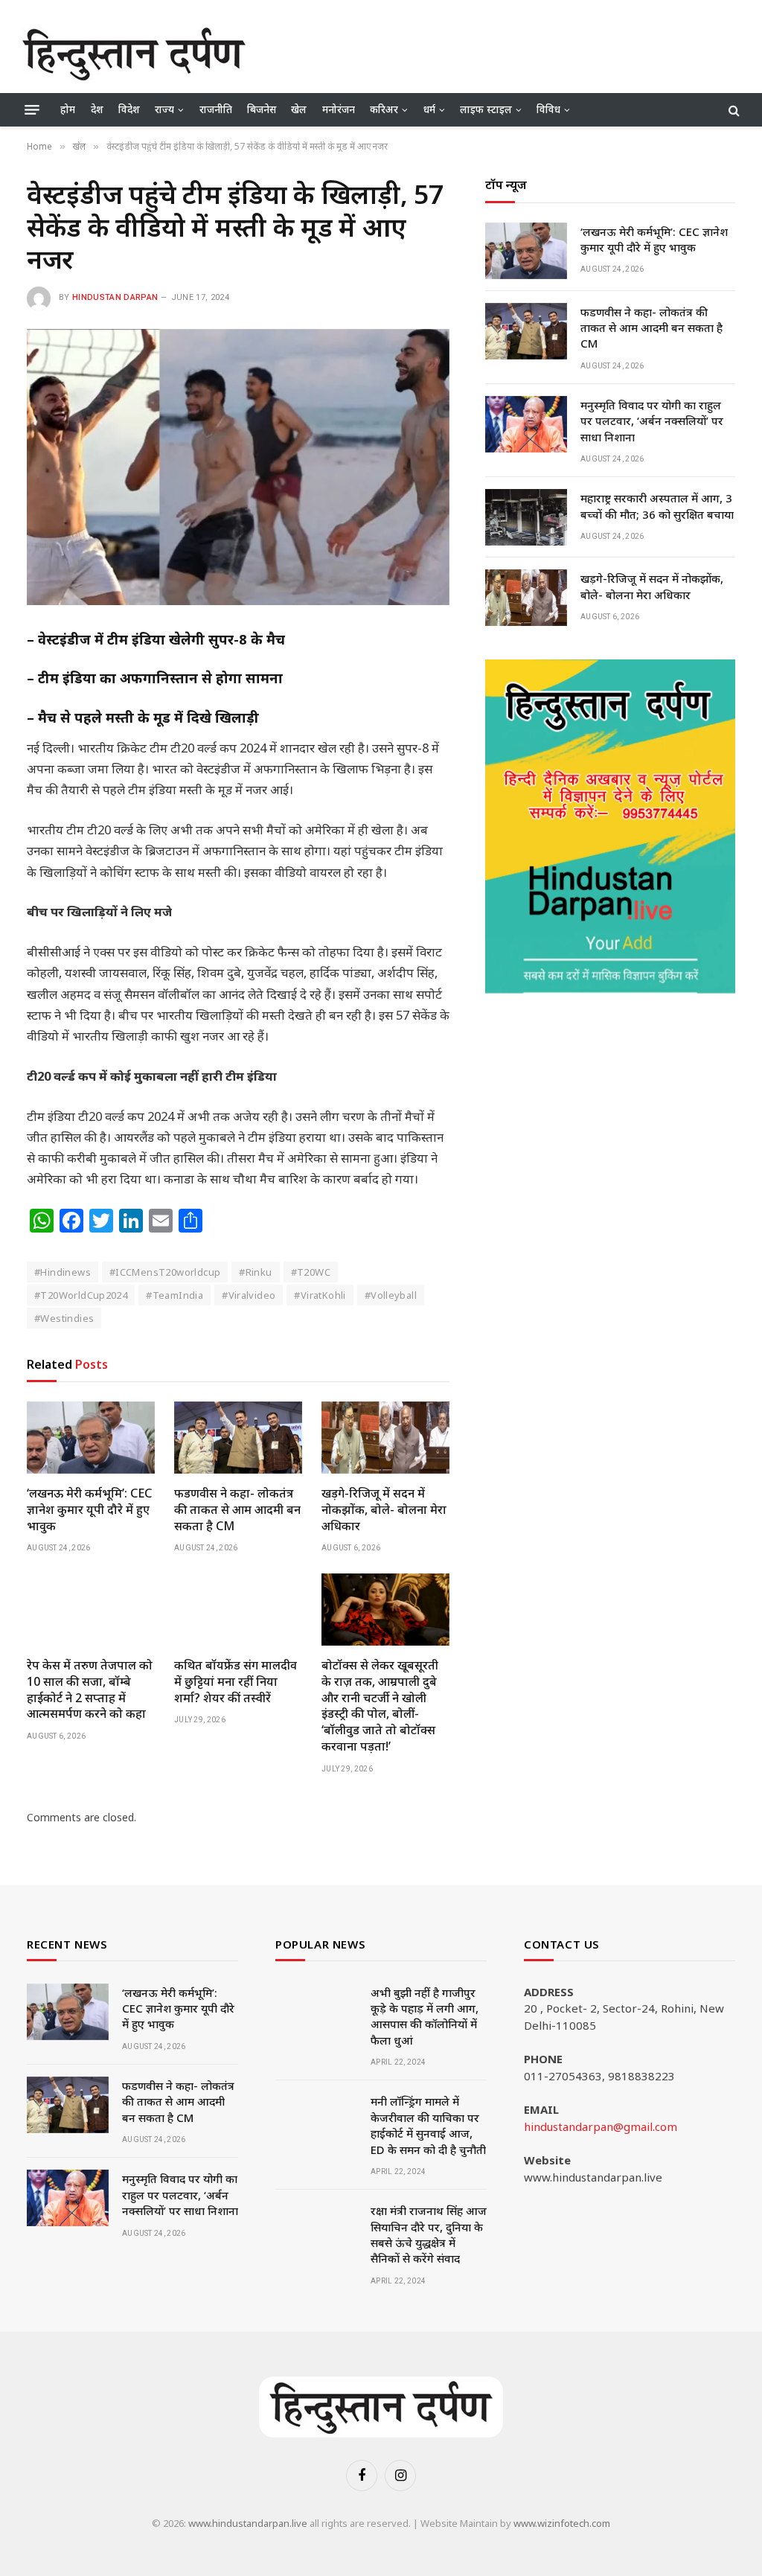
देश (97, 109)
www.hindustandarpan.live (248, 2523)
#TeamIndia (175, 1295)
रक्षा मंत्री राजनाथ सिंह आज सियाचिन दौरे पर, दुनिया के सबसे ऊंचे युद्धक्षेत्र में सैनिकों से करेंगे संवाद (429, 2234)
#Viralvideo (249, 1295)
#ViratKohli (320, 1295)
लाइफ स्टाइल (486, 109)
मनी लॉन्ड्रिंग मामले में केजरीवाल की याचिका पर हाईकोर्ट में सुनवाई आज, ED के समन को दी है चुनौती (428, 2125)
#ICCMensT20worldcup (165, 1272)
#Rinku (255, 1272)
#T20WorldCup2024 (81, 1295)
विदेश (129, 109)
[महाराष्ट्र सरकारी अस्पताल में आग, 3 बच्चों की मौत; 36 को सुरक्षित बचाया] (526, 517)
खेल (299, 109)
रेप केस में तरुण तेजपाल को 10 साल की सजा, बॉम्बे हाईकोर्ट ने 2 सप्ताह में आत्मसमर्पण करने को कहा (90, 1690)
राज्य (164, 109)
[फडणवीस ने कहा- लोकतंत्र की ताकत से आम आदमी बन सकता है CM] (238, 1438)
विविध (548, 109)
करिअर (384, 109)
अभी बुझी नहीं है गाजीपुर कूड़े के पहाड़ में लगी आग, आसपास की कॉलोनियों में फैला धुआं (425, 2016)
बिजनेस (262, 109)
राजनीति (216, 109)
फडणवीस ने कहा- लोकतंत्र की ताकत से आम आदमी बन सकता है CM (237, 1510)
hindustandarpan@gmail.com (601, 2126)
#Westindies (64, 1318)
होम (68, 109)
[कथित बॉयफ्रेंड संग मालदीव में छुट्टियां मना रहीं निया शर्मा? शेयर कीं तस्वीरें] (238, 1610)
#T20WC (311, 1272)
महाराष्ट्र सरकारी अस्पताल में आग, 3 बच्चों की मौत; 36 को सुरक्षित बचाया (657, 506)
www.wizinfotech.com (562, 2523)
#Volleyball (391, 1295)
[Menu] (32, 110)
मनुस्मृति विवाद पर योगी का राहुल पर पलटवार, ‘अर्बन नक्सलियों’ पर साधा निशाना (652, 421)
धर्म (429, 109)
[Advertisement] (469, 52)
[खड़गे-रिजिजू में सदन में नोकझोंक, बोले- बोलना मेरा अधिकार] (385, 1438)
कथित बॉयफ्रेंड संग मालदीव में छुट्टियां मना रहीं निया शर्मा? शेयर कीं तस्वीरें (236, 1682)
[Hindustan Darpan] (134, 54)
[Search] (733, 110)
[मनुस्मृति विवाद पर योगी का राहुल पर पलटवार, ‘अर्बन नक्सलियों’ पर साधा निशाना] (526, 424)
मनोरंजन (339, 109)
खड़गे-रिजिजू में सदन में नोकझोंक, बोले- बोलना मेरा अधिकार (384, 1510)
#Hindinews (63, 1272)
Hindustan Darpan (115, 297)
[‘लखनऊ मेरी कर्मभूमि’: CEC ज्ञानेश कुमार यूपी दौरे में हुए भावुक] (91, 1438)
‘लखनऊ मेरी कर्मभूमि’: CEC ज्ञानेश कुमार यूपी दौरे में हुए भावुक (89, 1510)
